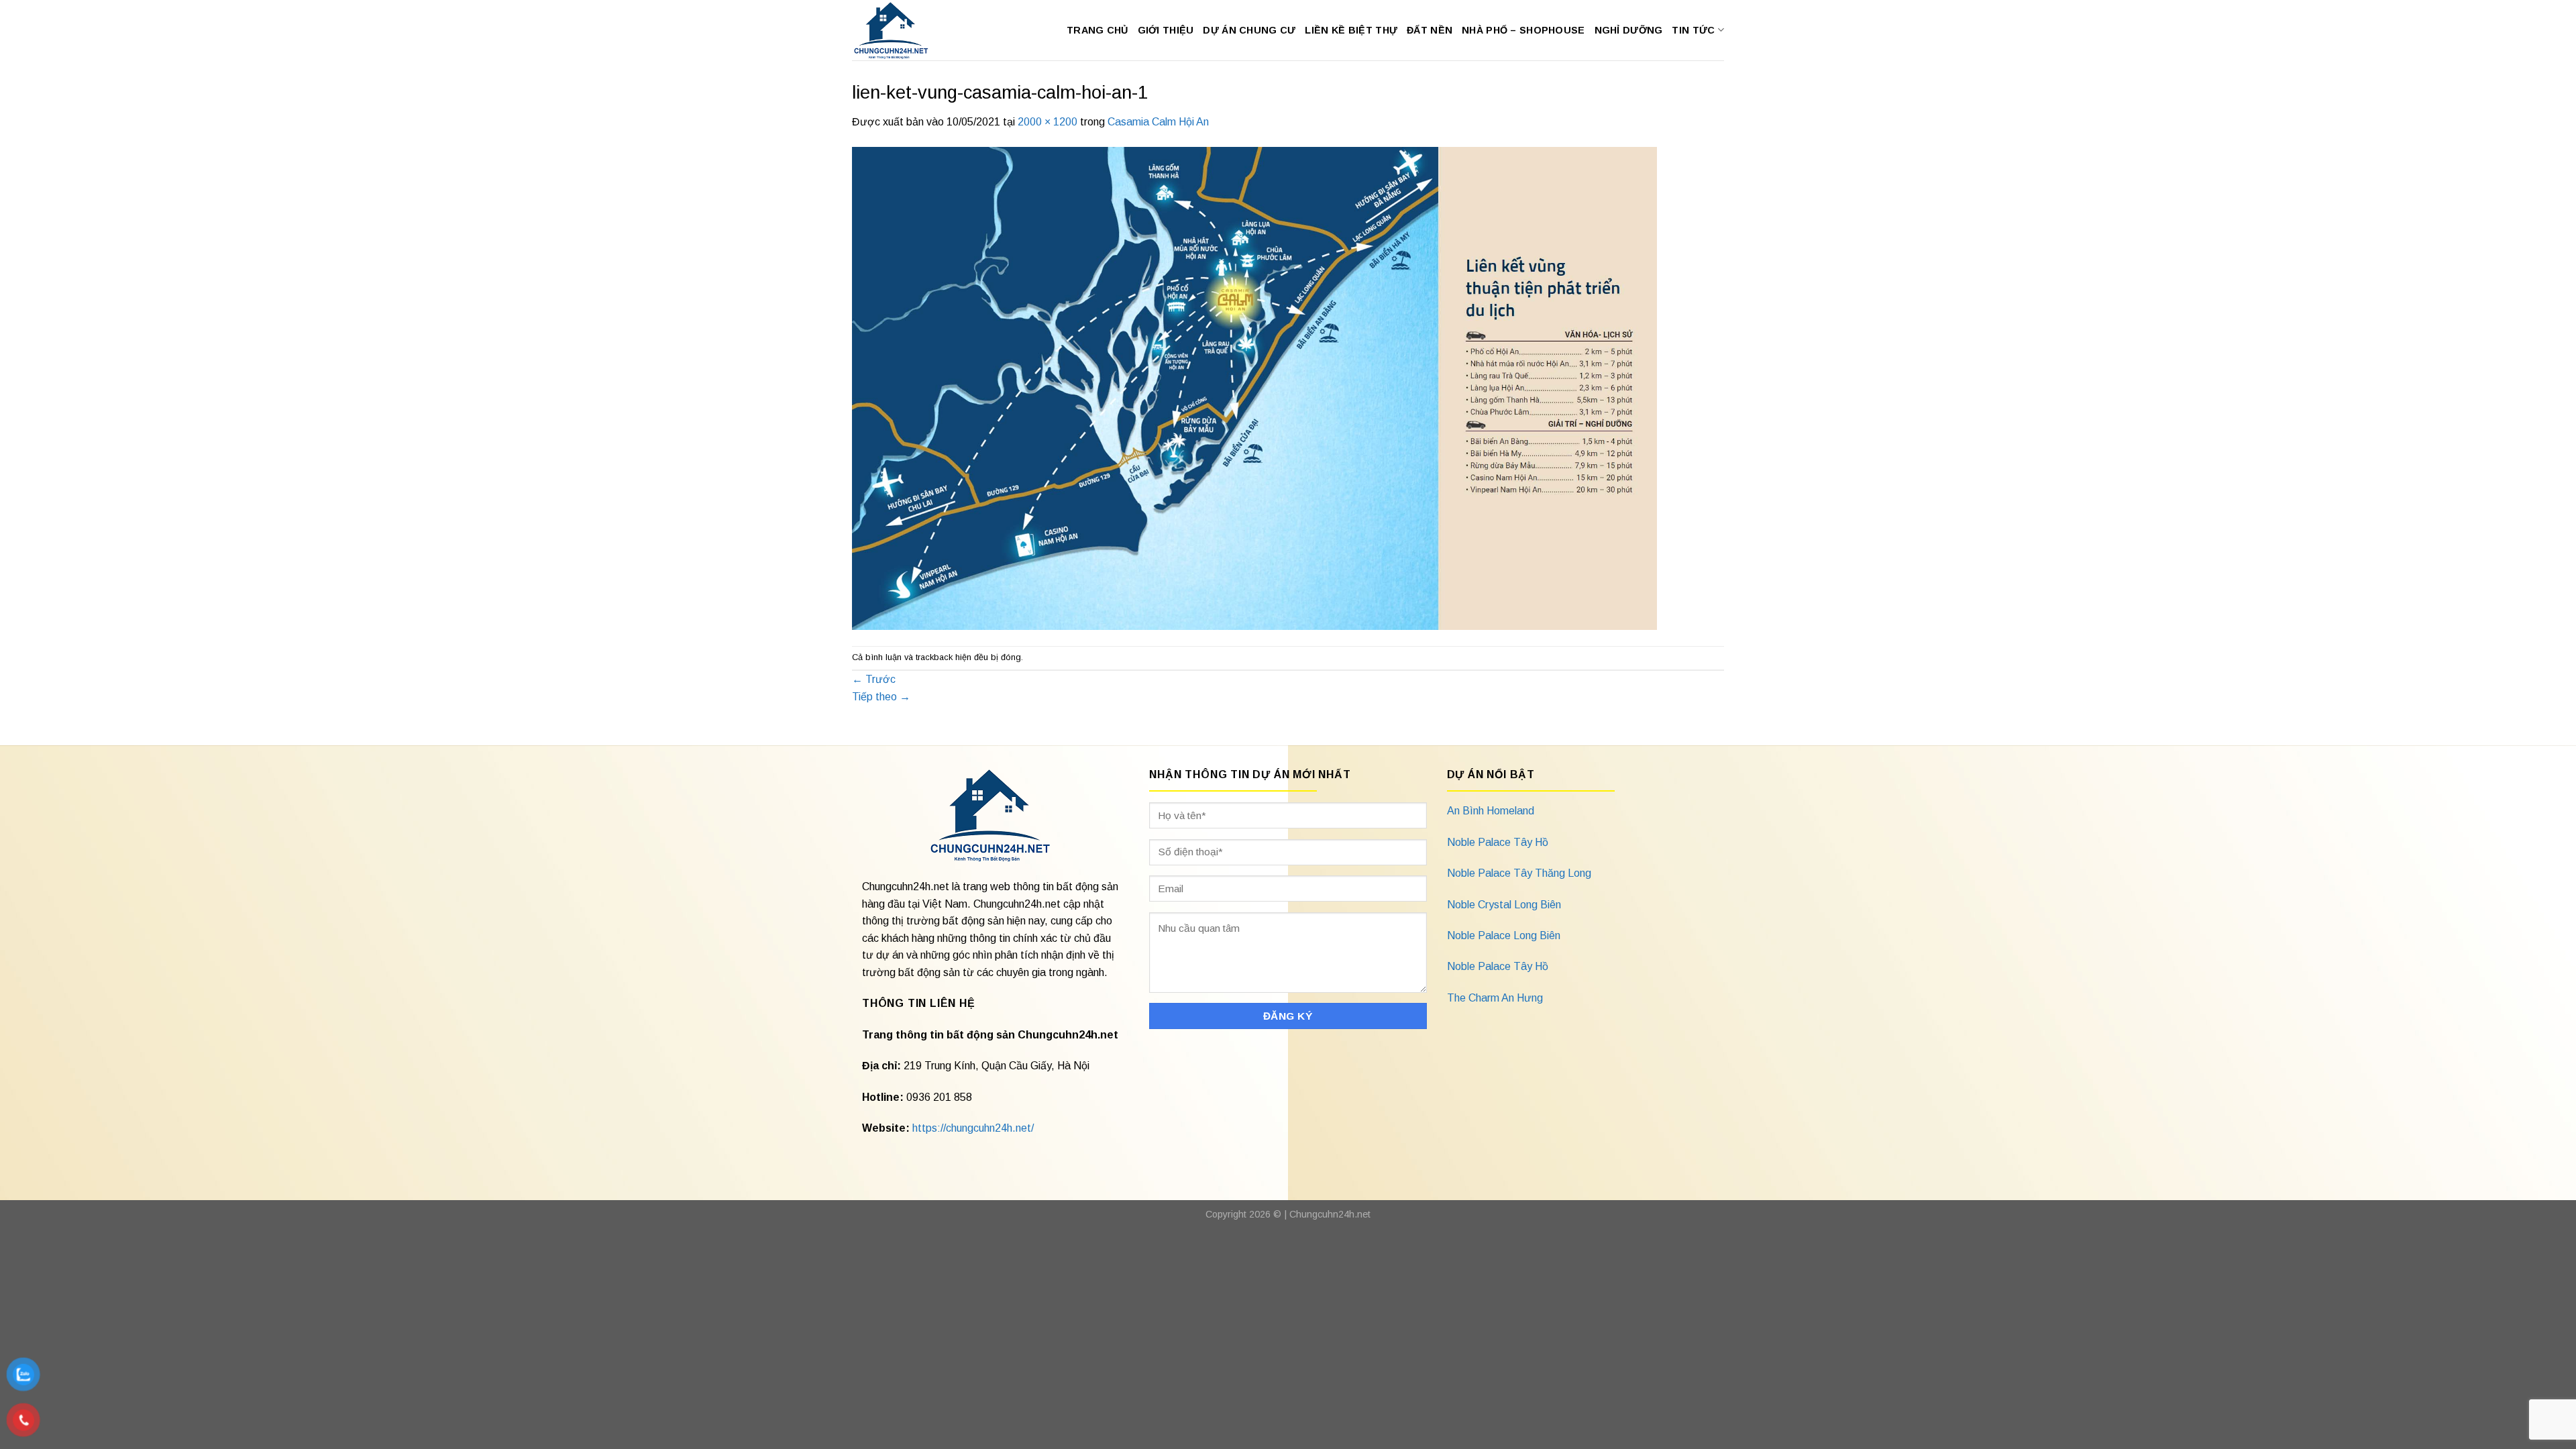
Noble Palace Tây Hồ (1498, 842)
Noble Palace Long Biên (1504, 935)
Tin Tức (1693, 30)
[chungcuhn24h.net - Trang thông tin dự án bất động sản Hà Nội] (898, 30)
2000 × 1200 (1048, 122)
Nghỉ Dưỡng (1629, 30)
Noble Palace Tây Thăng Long (1519, 873)
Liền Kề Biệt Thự (1351, 30)
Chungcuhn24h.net (1330, 1214)
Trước (874, 679)
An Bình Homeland (1491, 811)
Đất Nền (1430, 30)
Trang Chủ (1097, 30)
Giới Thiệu (1166, 30)
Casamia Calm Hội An (1158, 122)
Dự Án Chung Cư (1249, 30)
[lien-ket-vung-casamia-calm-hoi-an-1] (1254, 387)
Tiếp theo (881, 697)
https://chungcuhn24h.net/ (973, 1128)
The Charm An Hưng (1495, 998)
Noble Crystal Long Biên (1504, 905)
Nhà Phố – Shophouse (1523, 30)
